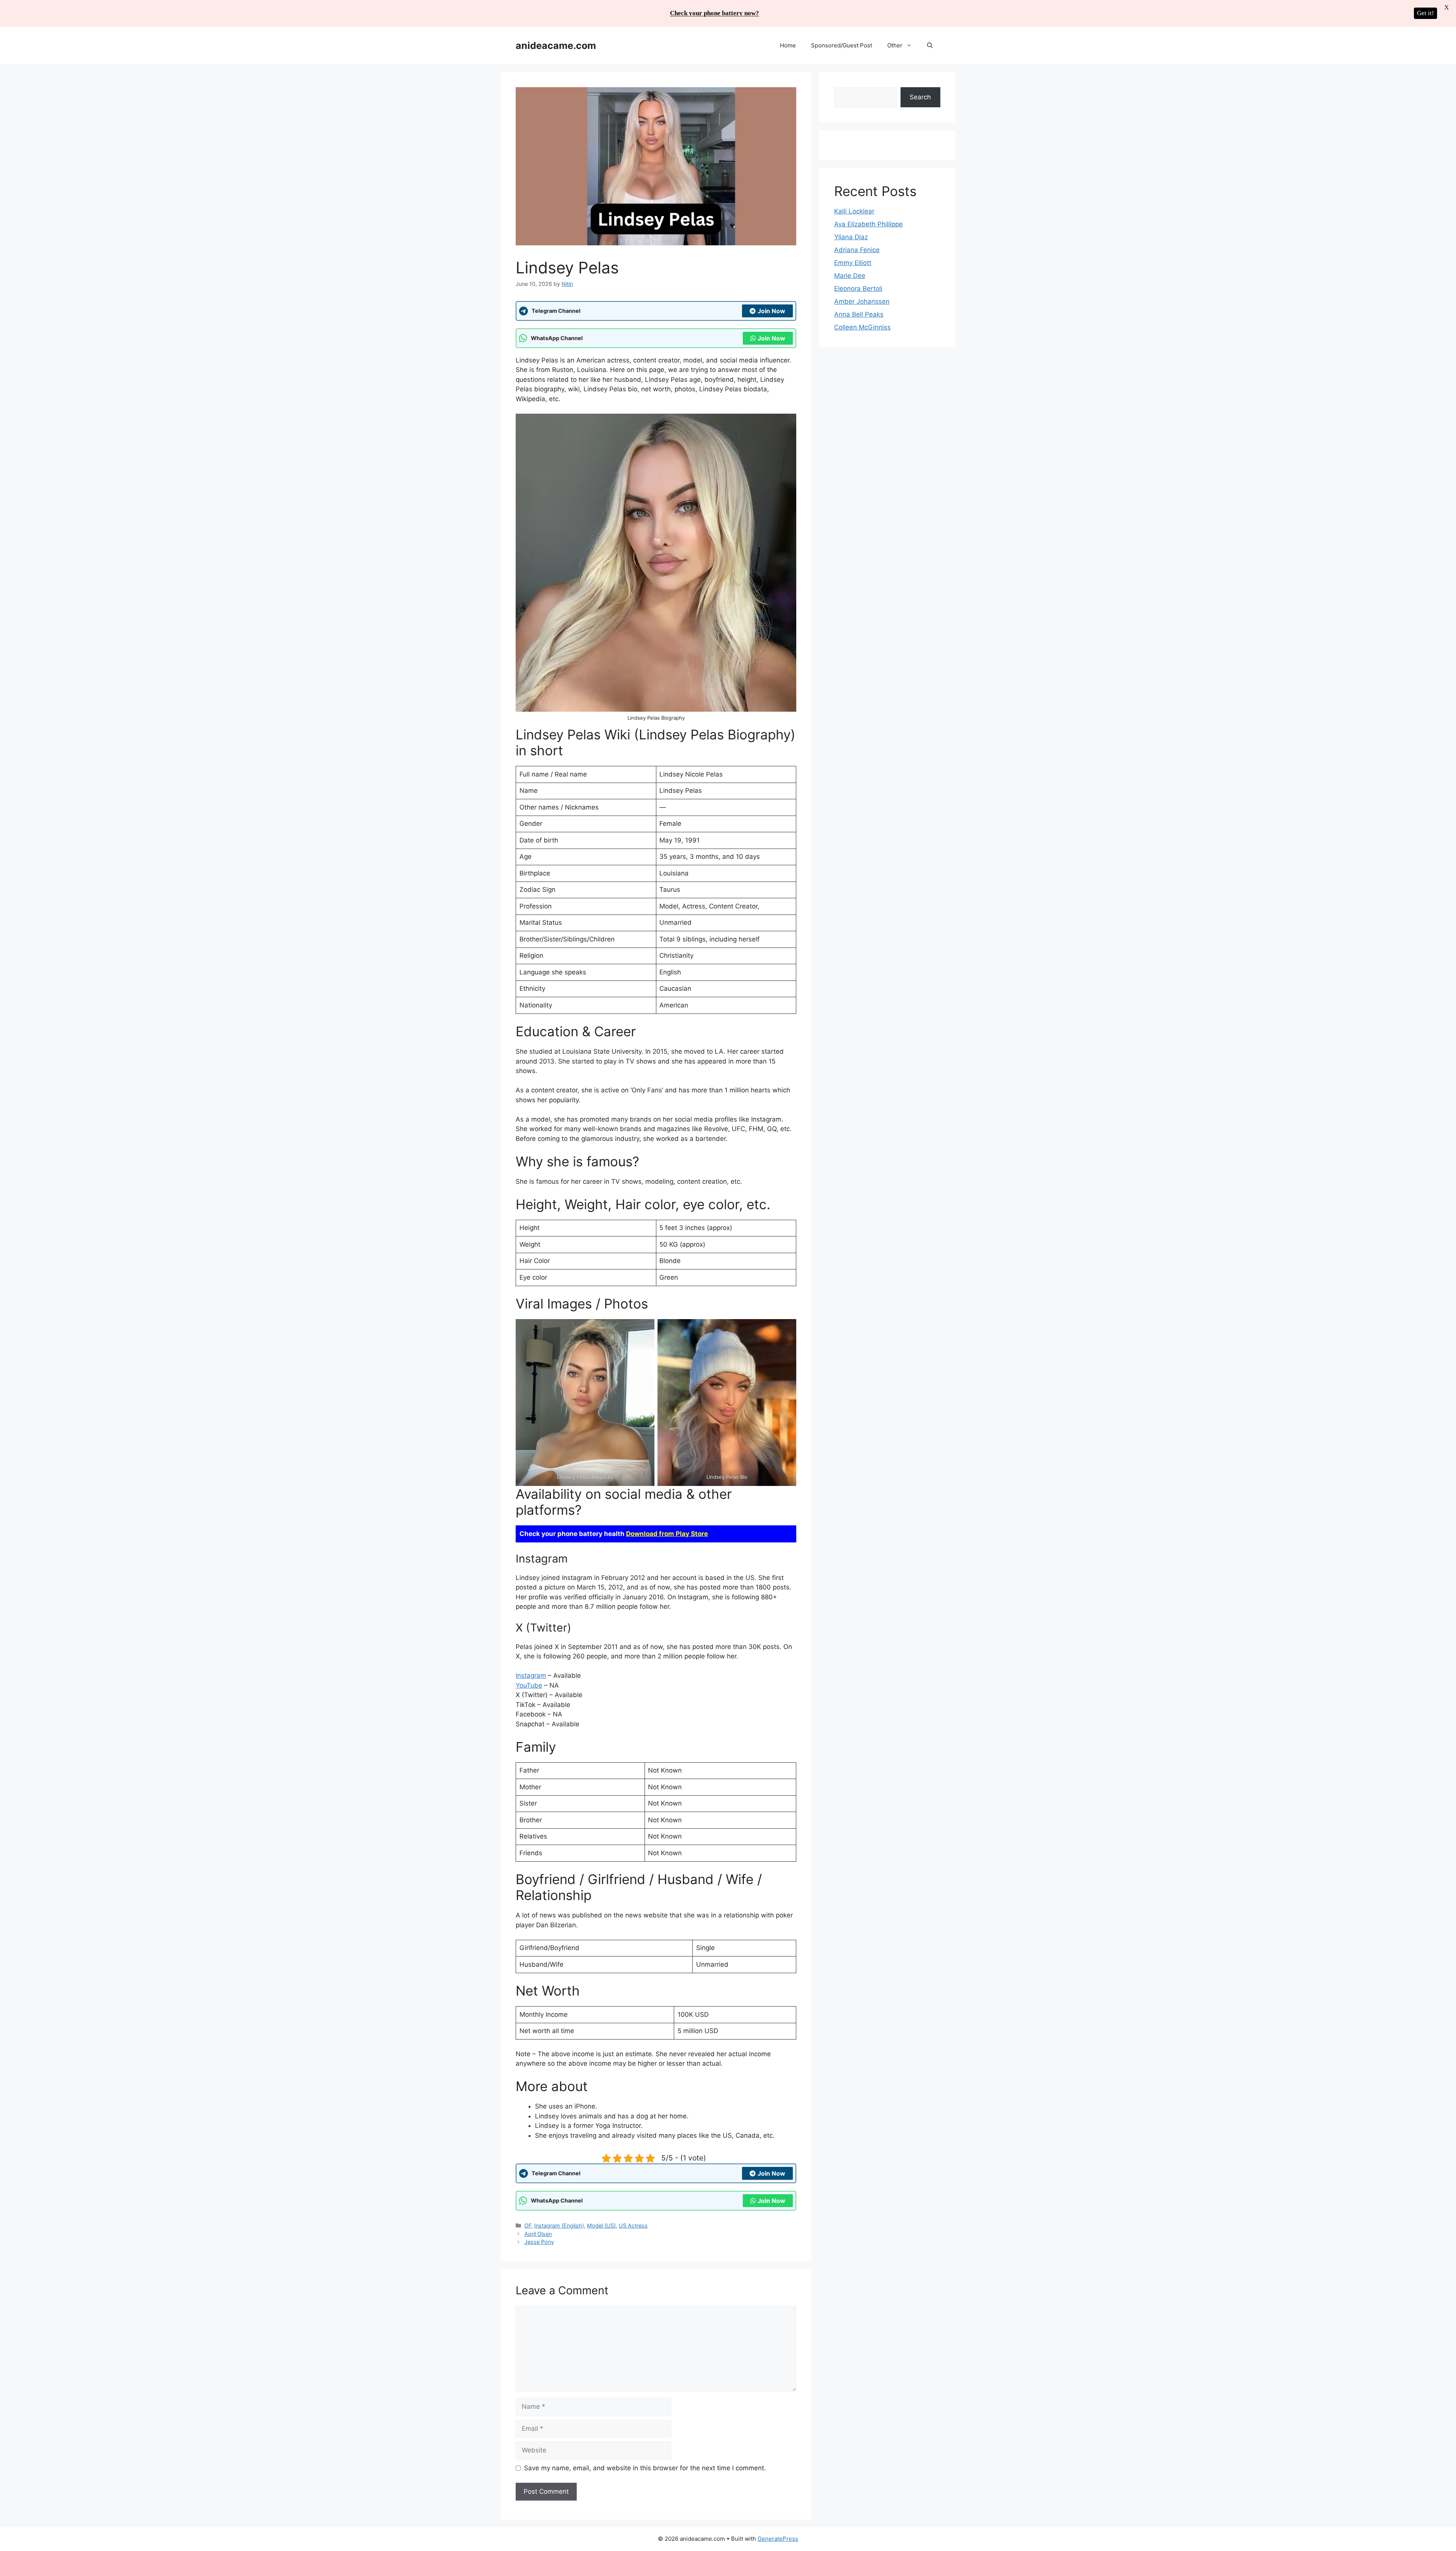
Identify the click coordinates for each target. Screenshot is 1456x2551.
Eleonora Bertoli (858, 289)
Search (920, 97)
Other (895, 45)
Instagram (531, 1676)
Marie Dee (850, 276)
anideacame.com (556, 45)
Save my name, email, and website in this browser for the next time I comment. (645, 2468)
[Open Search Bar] (930, 45)
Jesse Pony (539, 2242)
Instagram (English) (559, 2225)
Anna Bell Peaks (859, 314)
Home (788, 45)
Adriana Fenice (857, 250)
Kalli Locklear (854, 211)
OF (528, 2225)
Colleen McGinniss (862, 327)
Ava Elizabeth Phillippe (868, 224)
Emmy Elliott (853, 263)
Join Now (771, 311)
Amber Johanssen (862, 301)
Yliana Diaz (851, 237)
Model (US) (601, 2225)
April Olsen (538, 2234)
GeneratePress (778, 2539)
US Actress (633, 2225)
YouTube (529, 1685)
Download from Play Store (667, 1534)
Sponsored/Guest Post (842, 45)
